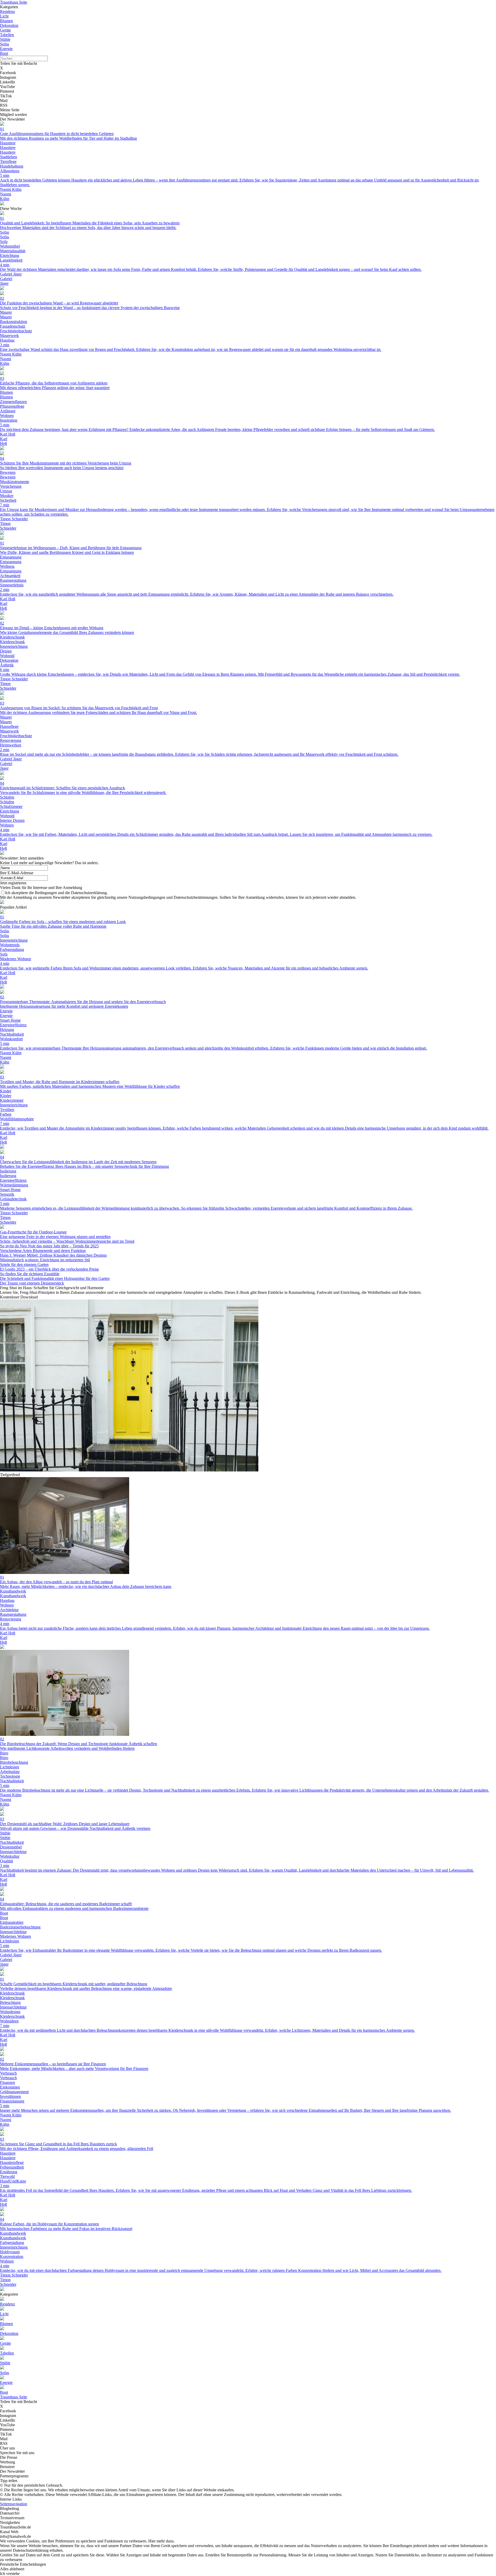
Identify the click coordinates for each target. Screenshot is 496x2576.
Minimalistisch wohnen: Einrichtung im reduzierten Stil (45, 1260)
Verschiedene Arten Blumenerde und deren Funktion (43, 1251)
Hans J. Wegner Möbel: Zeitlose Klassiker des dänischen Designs (53, 1255)
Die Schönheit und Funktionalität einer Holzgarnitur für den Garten (55, 1278)
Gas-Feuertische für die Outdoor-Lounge (33, 1232)
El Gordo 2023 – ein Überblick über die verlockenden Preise (49, 1269)
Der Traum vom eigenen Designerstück (32, 1283)
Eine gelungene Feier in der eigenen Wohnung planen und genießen (55, 1237)
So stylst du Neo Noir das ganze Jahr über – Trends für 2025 (49, 1246)
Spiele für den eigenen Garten (24, 1265)
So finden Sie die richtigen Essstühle (30, 1274)
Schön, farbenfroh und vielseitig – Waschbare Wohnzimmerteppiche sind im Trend (67, 1241)
